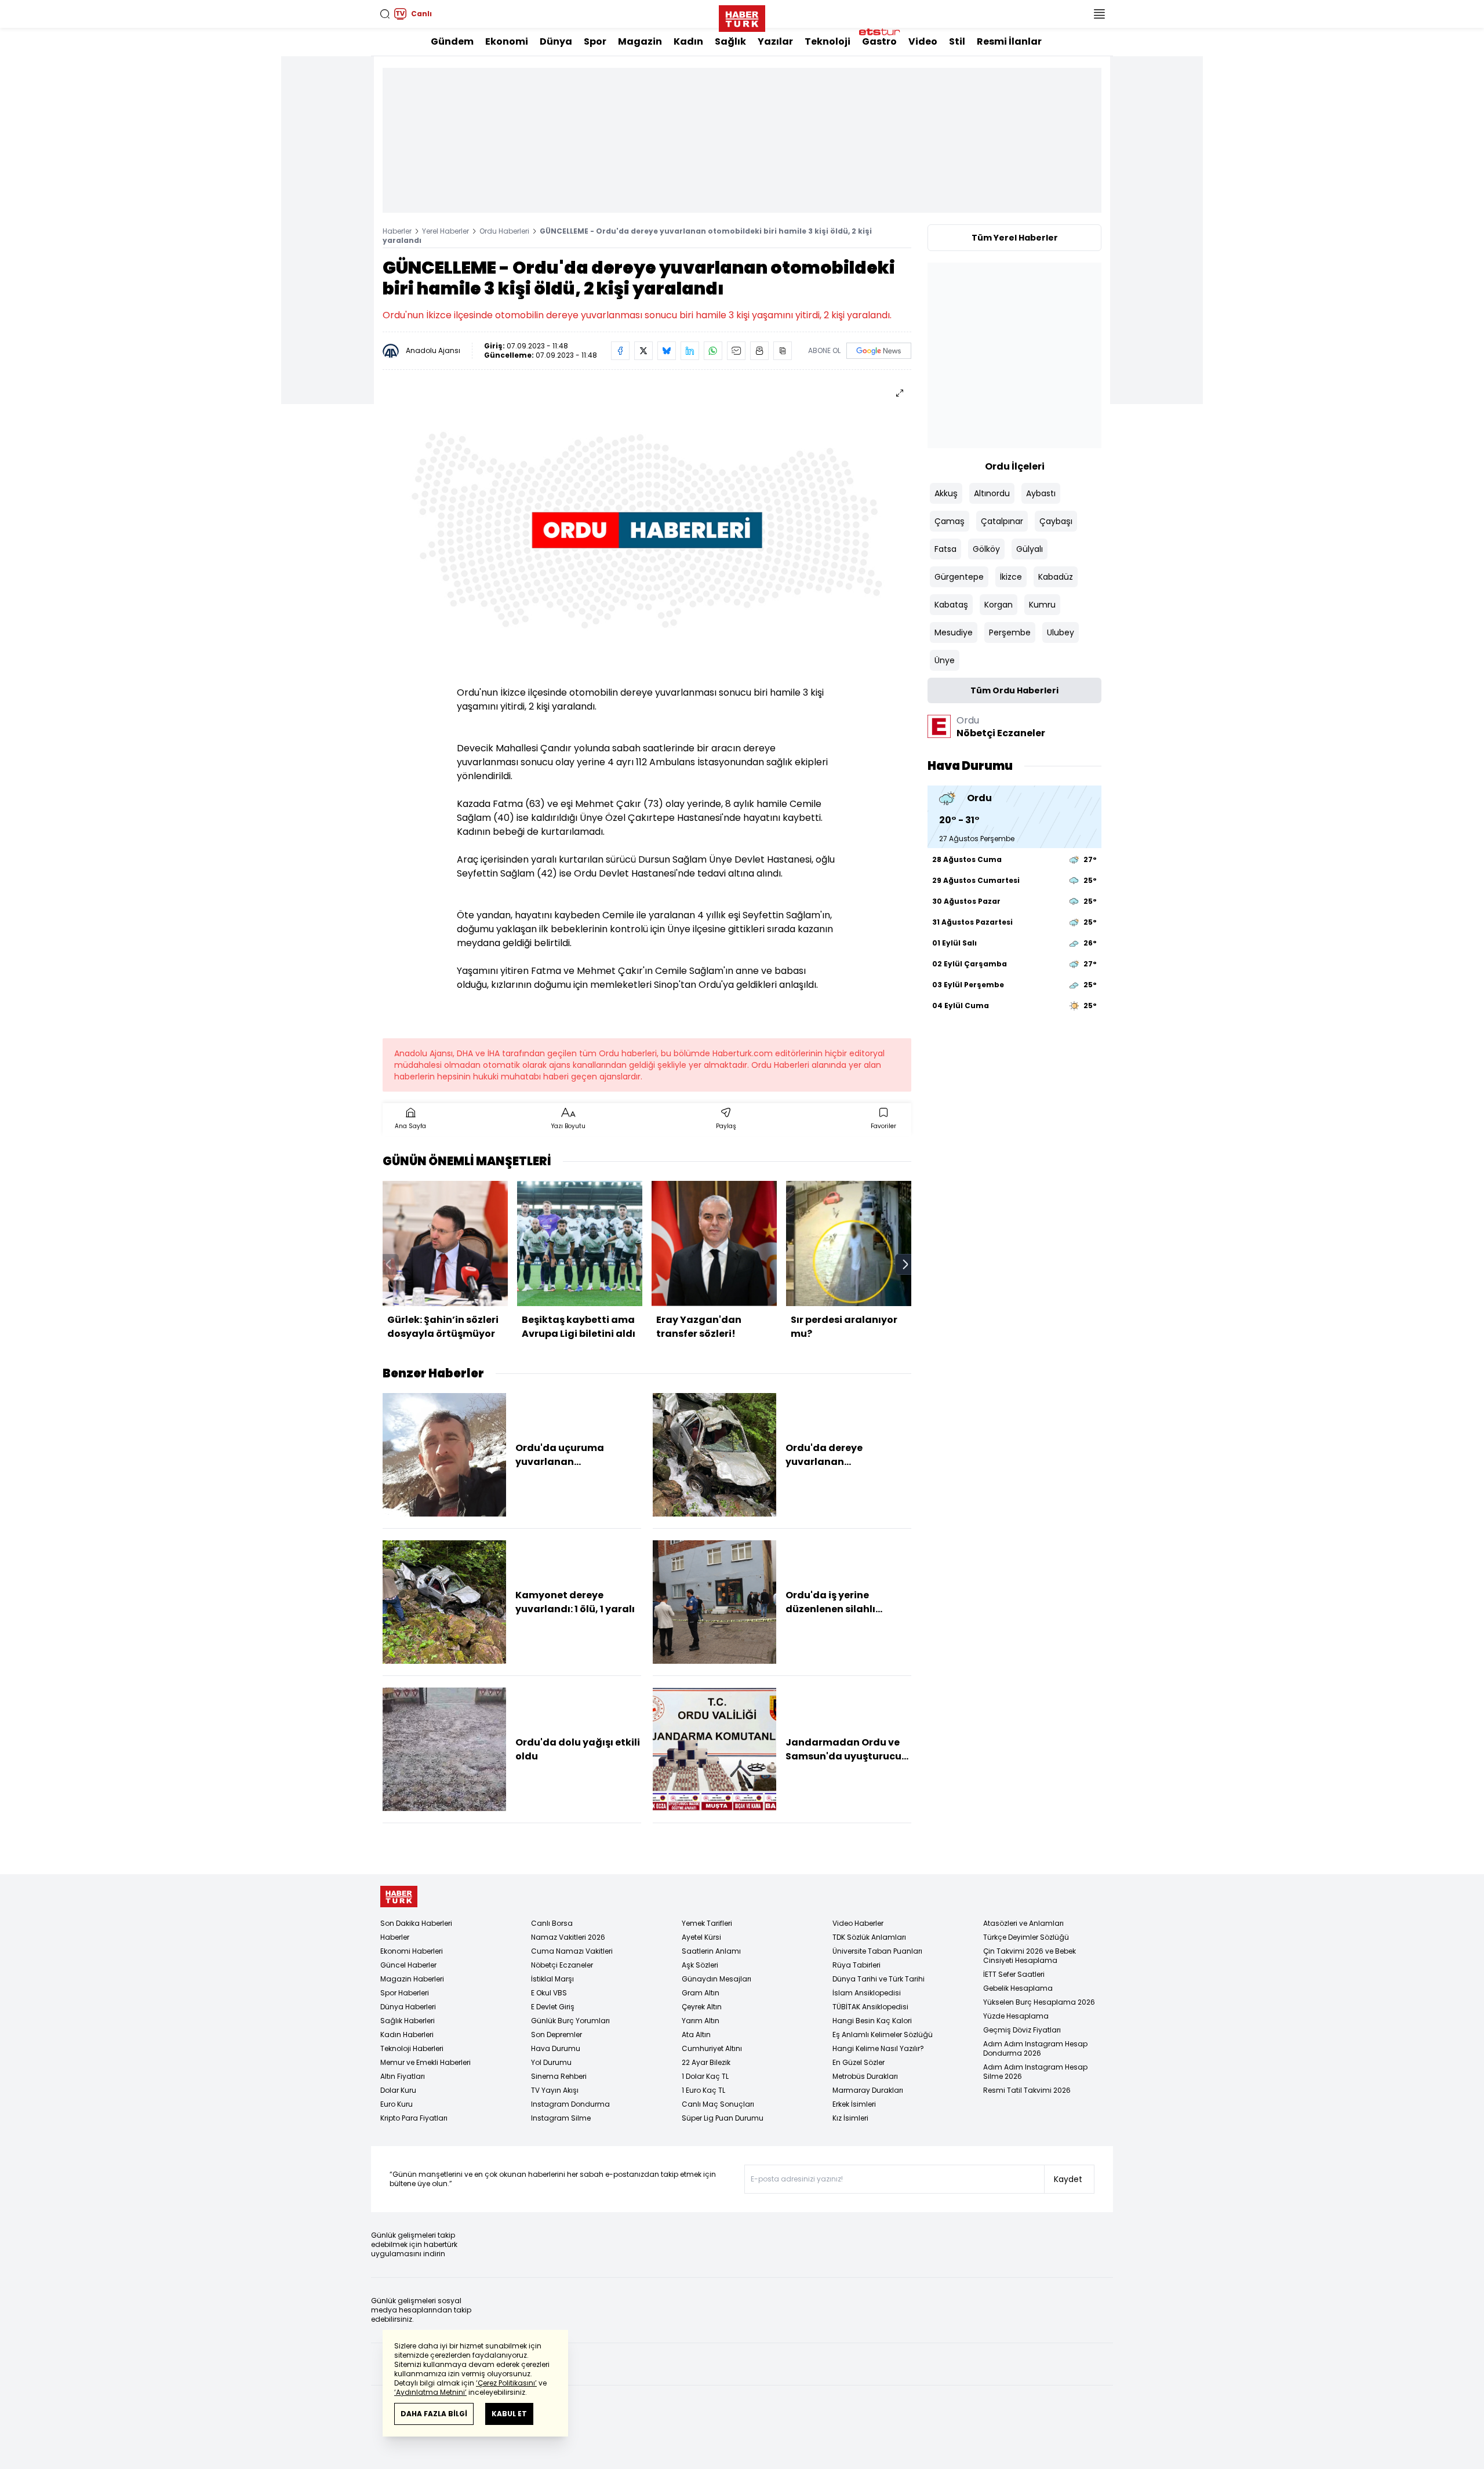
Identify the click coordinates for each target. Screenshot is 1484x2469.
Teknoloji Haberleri (412, 2048)
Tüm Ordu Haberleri (1014, 690)
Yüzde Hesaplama (1016, 2016)
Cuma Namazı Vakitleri (572, 1951)
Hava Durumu (556, 2048)
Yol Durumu (551, 2062)
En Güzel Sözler (859, 2062)
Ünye (945, 660)
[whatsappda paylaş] (713, 351)
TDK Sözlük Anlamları (869, 1937)
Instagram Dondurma (570, 2104)
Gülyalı (1030, 549)
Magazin (640, 41)
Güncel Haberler (408, 1965)
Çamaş (950, 521)
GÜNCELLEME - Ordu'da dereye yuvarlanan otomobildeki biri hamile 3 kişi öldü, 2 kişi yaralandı (627, 236)
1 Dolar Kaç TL (705, 2076)
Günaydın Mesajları (716, 1979)
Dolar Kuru (398, 2090)
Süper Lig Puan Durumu (723, 2118)
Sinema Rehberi (559, 2076)
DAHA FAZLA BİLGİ (434, 2414)
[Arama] (385, 14)
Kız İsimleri (850, 2118)
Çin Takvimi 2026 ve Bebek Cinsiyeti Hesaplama (1030, 1956)
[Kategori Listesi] (1099, 14)
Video (923, 41)
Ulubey (1061, 632)
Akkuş (946, 493)
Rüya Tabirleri (856, 1965)
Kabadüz (1056, 577)
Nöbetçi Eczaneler (562, 1965)
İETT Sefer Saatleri (1014, 1974)
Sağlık (730, 41)
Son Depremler (556, 2035)
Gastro (879, 41)
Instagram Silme (561, 2118)
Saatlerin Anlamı (711, 1951)
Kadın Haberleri (407, 2035)
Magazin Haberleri (412, 1979)
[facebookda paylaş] (620, 351)
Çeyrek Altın (702, 2007)
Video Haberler (858, 1923)
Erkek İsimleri (854, 2104)
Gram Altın (701, 1993)
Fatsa (945, 549)
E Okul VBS (549, 1993)
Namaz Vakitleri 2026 (568, 1937)
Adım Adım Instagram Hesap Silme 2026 (1035, 2072)
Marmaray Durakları (868, 2090)
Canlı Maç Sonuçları (718, 2104)
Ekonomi (507, 41)
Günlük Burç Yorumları (570, 2021)
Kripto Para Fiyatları (414, 2118)
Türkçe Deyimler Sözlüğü (1026, 1937)
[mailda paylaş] (736, 351)
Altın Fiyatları (403, 2076)
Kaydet (1068, 2179)
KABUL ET (509, 2414)
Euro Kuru (397, 2104)
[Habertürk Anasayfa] (742, 16)
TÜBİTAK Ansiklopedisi (870, 2007)
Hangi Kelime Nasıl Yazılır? (878, 2048)
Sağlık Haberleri (408, 2021)
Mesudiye (954, 632)
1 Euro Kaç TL (703, 2090)
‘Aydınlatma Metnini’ (430, 2392)
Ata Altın (696, 2035)
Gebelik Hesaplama (1018, 1988)
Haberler (397, 231)
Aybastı (1041, 493)
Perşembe (1010, 632)
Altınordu (992, 493)
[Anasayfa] (399, 1897)
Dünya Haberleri (408, 2007)
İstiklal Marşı (552, 1979)
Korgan (999, 605)
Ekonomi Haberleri (412, 1951)
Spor (595, 41)
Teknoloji (828, 41)
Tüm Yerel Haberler (1015, 238)
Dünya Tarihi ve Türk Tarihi (879, 1979)
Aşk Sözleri (700, 1965)
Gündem (452, 41)
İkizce (1011, 577)
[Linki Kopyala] (783, 351)
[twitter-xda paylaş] (643, 351)
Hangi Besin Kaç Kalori (872, 2021)
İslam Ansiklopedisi (867, 1993)
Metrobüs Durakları (865, 2076)
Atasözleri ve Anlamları (1023, 1923)
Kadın (688, 41)
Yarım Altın (701, 2021)
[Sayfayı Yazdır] (759, 351)
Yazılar (775, 41)
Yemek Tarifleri (707, 1923)
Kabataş (951, 605)
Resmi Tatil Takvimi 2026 (1027, 2090)
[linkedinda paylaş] (690, 351)
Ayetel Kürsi (701, 1937)
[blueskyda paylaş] (667, 351)
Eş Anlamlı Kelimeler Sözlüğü (883, 2035)
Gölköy (986, 549)
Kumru (1042, 605)
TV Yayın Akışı (555, 2090)
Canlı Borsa (552, 1923)
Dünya (556, 41)
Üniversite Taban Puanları (877, 1951)
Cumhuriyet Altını (712, 2048)
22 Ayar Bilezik (706, 2062)
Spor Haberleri (405, 1993)
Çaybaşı (1056, 521)
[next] (905, 1264)
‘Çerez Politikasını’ (506, 2383)
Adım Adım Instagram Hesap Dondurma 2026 (1035, 2048)
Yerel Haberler (445, 231)
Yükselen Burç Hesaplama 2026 (1039, 2002)
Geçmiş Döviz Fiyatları (1022, 2030)
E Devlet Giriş (553, 2007)
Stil (957, 41)
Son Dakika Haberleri (416, 1923)
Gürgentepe (959, 577)
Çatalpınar (1002, 521)
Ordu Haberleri (504, 231)
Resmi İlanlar (1009, 41)
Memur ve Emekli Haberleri (425, 2062)
